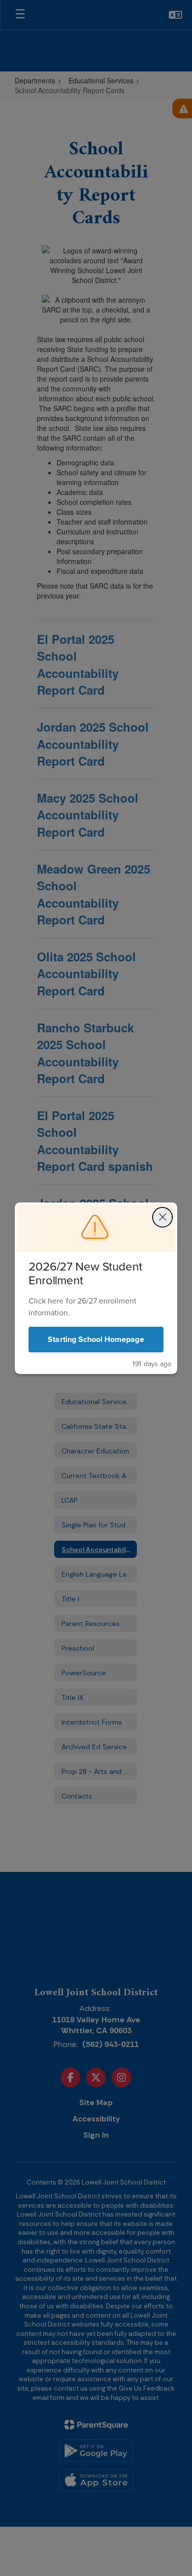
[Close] (162, 1217)
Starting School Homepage (96, 1339)
